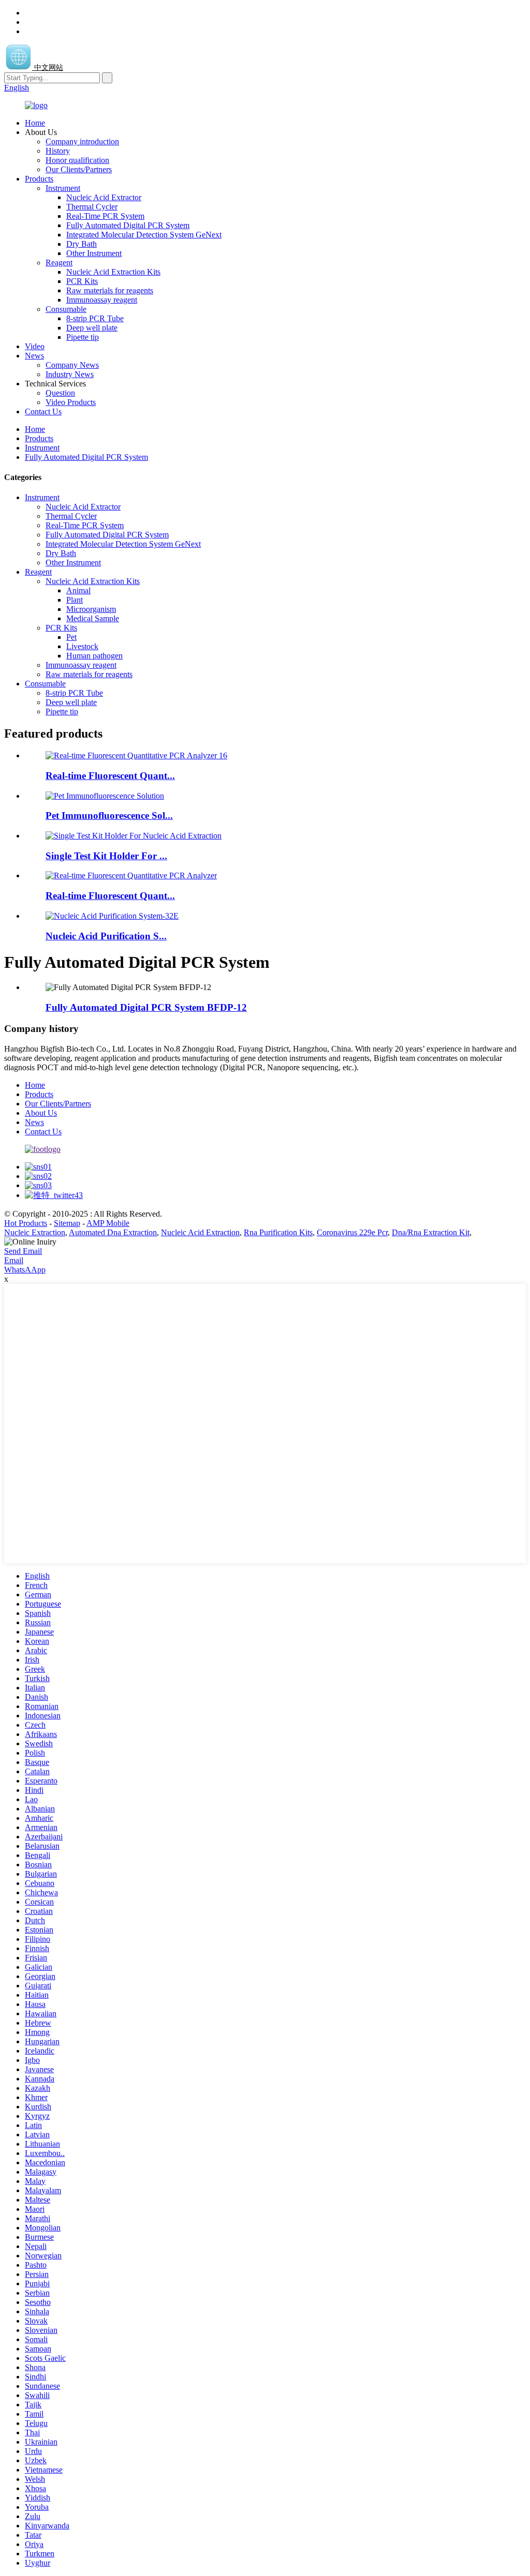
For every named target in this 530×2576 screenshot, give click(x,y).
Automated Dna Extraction (113, 1232)
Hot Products (26, 1223)
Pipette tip (83, 337)
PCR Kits (82, 281)
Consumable (66, 309)
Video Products (71, 402)
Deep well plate (92, 328)
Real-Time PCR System (105, 216)
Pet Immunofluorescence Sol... (109, 815)
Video (35, 346)
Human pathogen (94, 656)
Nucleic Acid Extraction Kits (113, 272)
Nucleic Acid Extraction (200, 1232)
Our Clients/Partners (79, 169)
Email (14, 1260)
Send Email (23, 1251)
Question (60, 393)
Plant (75, 600)
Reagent (59, 263)
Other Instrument (94, 253)
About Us (41, 1113)
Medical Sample (93, 618)
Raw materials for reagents (110, 290)
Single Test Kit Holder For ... (106, 856)
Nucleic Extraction (35, 1232)
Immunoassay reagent (102, 300)
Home (35, 123)
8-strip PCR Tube (95, 318)
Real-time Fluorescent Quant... (110, 776)
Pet (71, 637)
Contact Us (43, 411)
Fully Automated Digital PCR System (128, 225)
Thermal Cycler (92, 207)
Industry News (70, 374)
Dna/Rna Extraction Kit (431, 1232)
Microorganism (91, 609)
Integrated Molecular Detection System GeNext (144, 235)
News (34, 356)
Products (39, 179)
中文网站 (48, 68)
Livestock (82, 646)
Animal (78, 590)
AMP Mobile (108, 1223)
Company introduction (82, 141)
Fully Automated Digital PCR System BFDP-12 (146, 1007)
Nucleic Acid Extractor (104, 197)
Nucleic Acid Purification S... (106, 936)
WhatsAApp (25, 1270)
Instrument (63, 188)
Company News (72, 365)
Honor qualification (77, 160)
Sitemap (67, 1223)
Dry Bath (82, 244)
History (58, 151)
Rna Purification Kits (278, 1232)
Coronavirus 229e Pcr (352, 1232)
